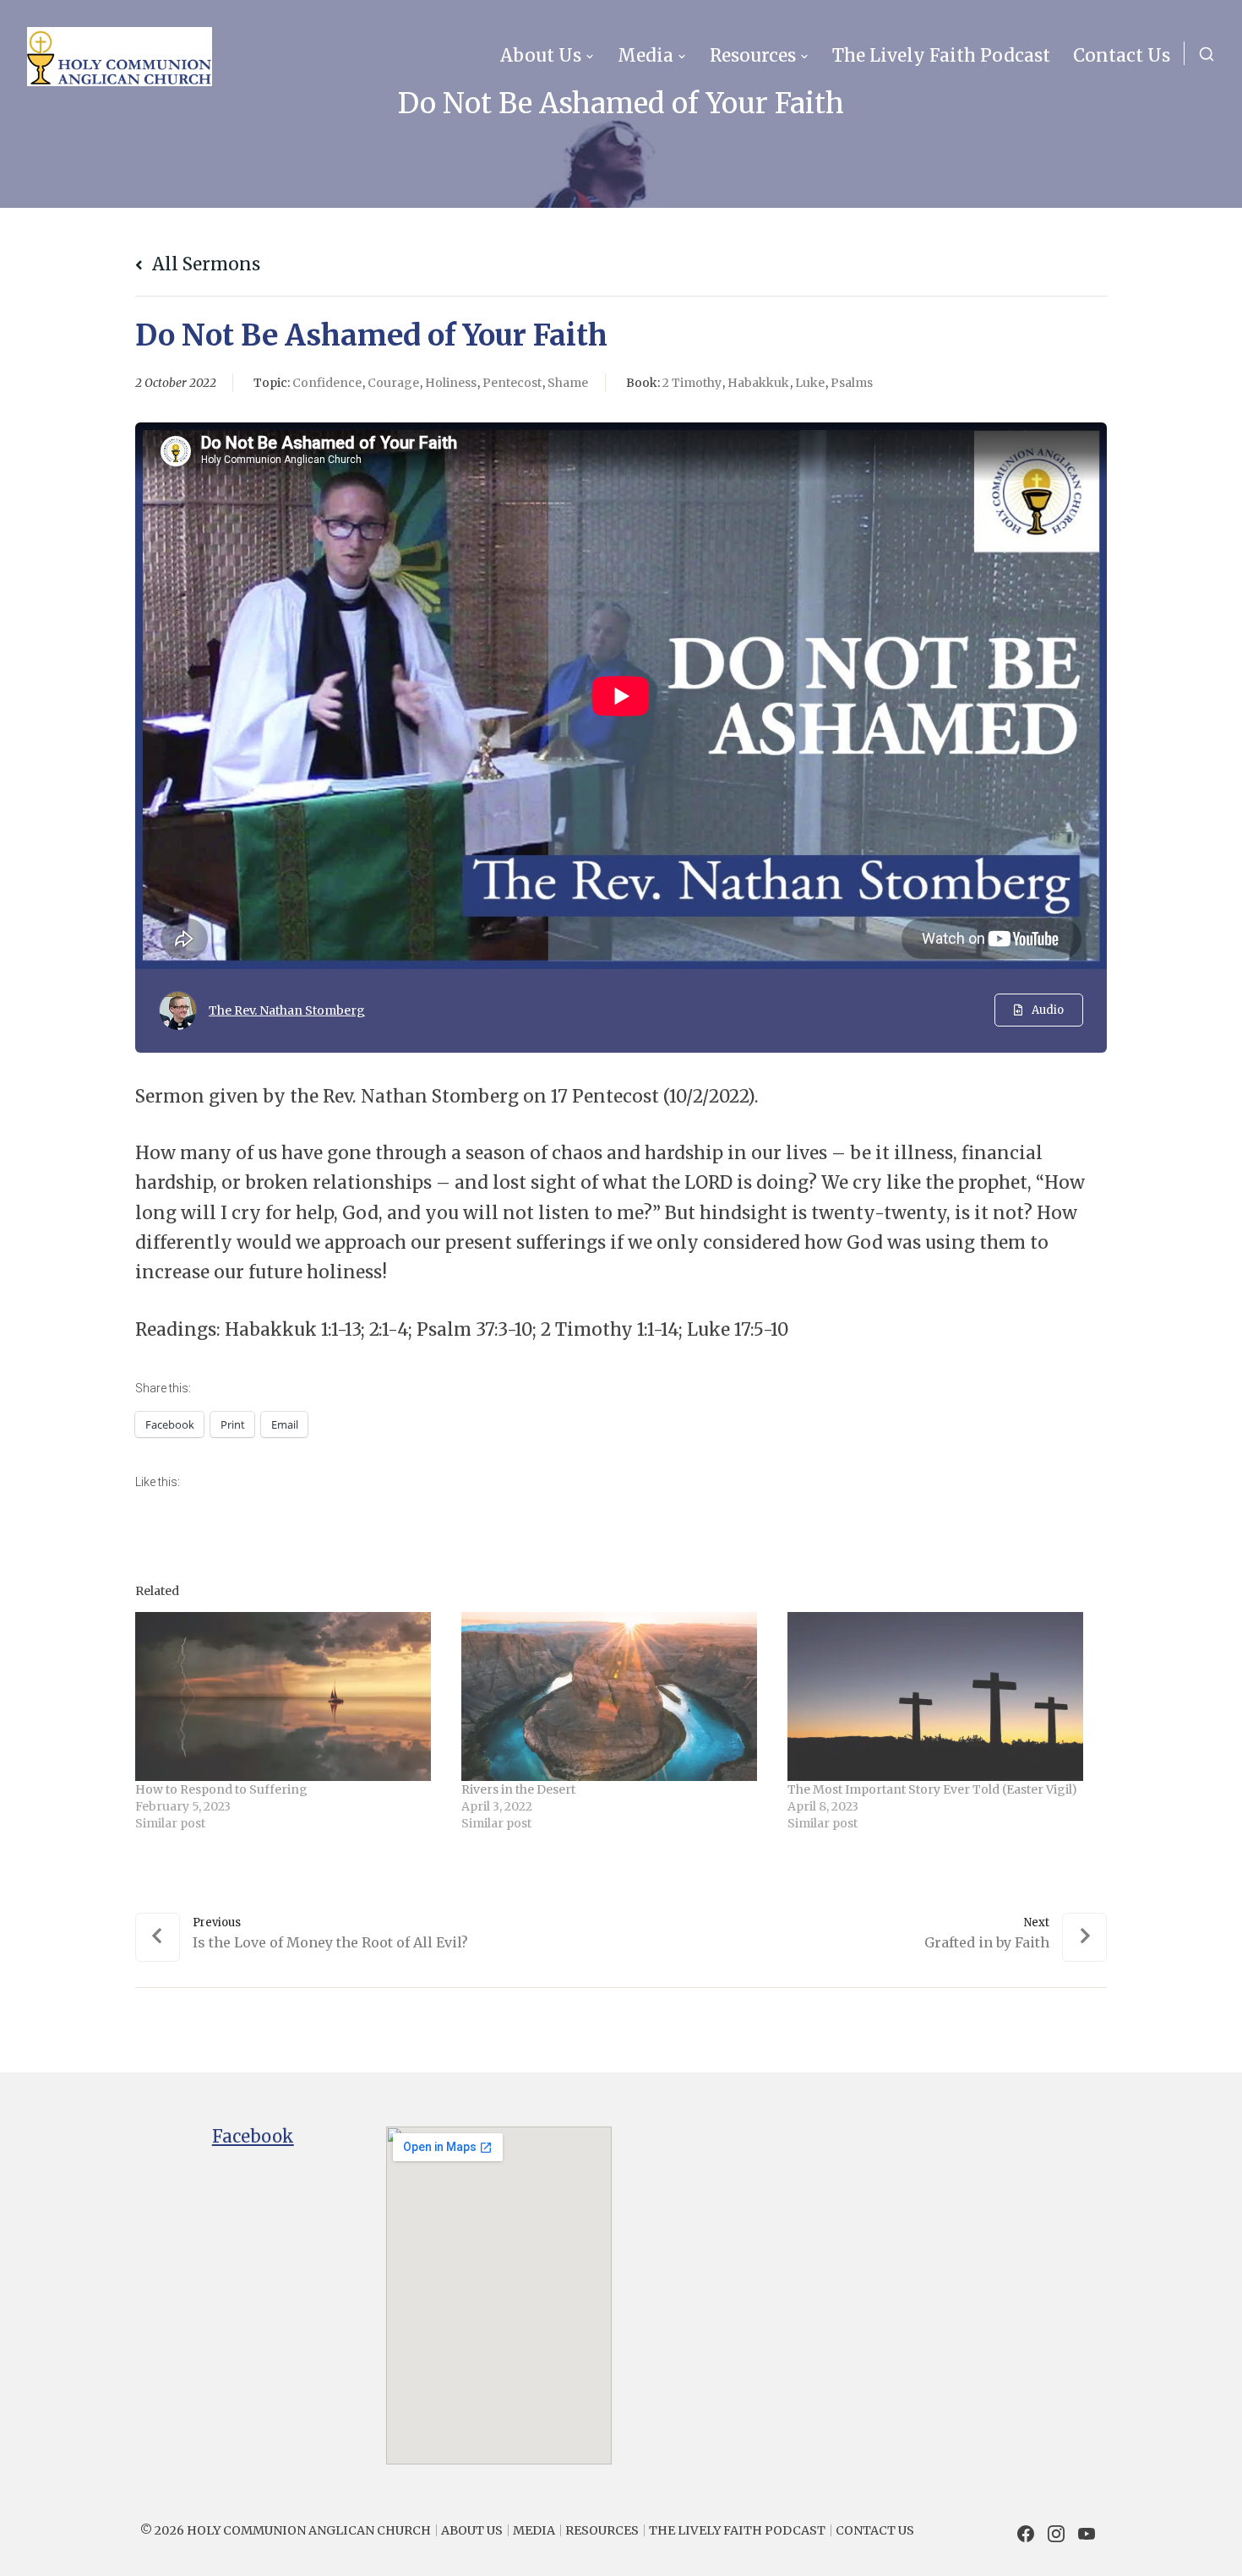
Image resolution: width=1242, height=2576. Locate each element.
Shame (568, 383)
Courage (393, 383)
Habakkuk (758, 383)
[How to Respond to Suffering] (290, 1696)
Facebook (253, 2137)
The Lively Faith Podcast (941, 56)
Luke (810, 383)
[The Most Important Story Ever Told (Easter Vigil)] (942, 1696)
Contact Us (1122, 56)
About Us (541, 56)
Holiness (451, 383)
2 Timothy (692, 383)
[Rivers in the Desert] (616, 1696)
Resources (753, 56)
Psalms (852, 383)
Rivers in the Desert (518, 1789)
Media (646, 56)
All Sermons (204, 264)
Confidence (327, 383)
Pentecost (512, 383)
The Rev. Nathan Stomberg (287, 1010)
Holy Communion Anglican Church (309, 2530)
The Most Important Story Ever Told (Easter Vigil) (932, 1789)
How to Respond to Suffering (221, 1789)
